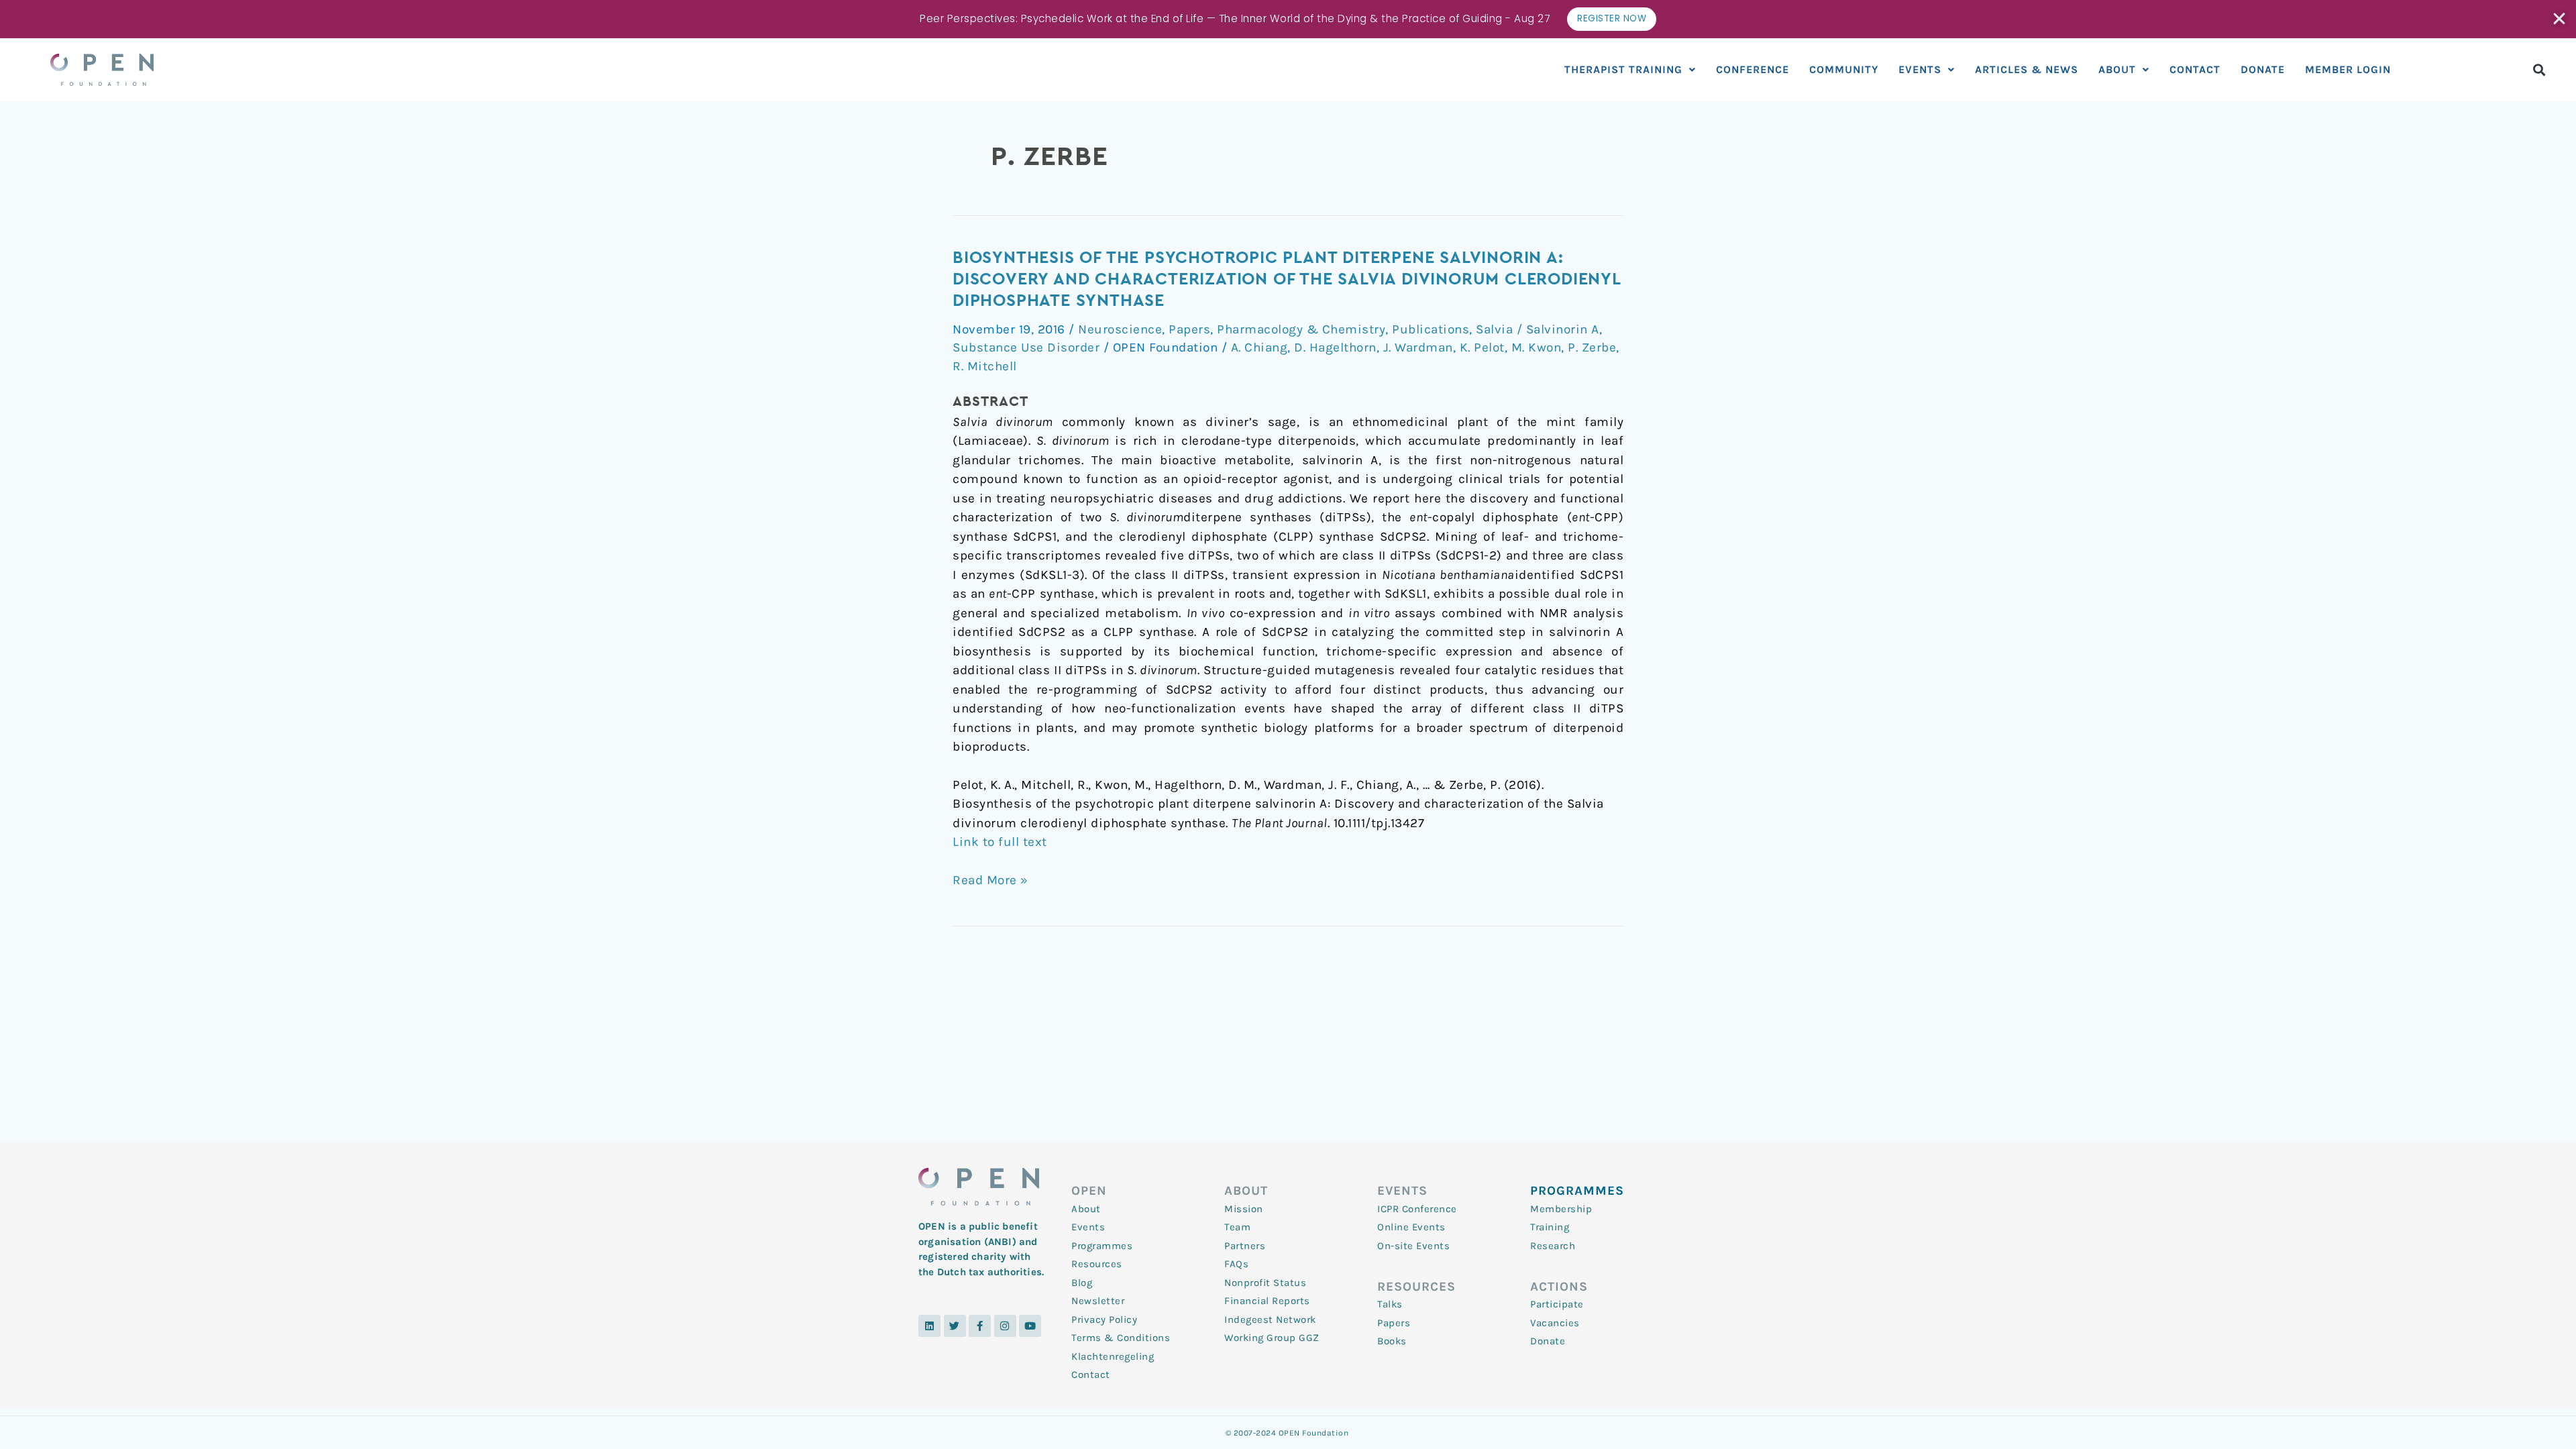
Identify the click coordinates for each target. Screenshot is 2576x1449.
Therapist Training (1623, 69)
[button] (2539, 69)
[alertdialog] (1288, 19)
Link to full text (1000, 842)
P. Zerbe (1592, 347)
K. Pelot (1482, 347)
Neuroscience (1120, 329)
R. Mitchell (985, 366)
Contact (2195, 69)
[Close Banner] (2560, 19)
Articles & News (2027, 69)
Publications (1431, 329)
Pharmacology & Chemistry (1301, 329)
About (2117, 69)
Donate (2263, 69)
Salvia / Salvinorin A (1538, 329)
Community (1844, 69)
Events (1920, 69)
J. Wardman (1418, 347)
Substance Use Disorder (1026, 347)
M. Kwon (1537, 347)
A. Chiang (1259, 347)
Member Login (2348, 69)
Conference (1753, 69)
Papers (1189, 329)
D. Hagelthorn (1335, 347)
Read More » (990, 879)
